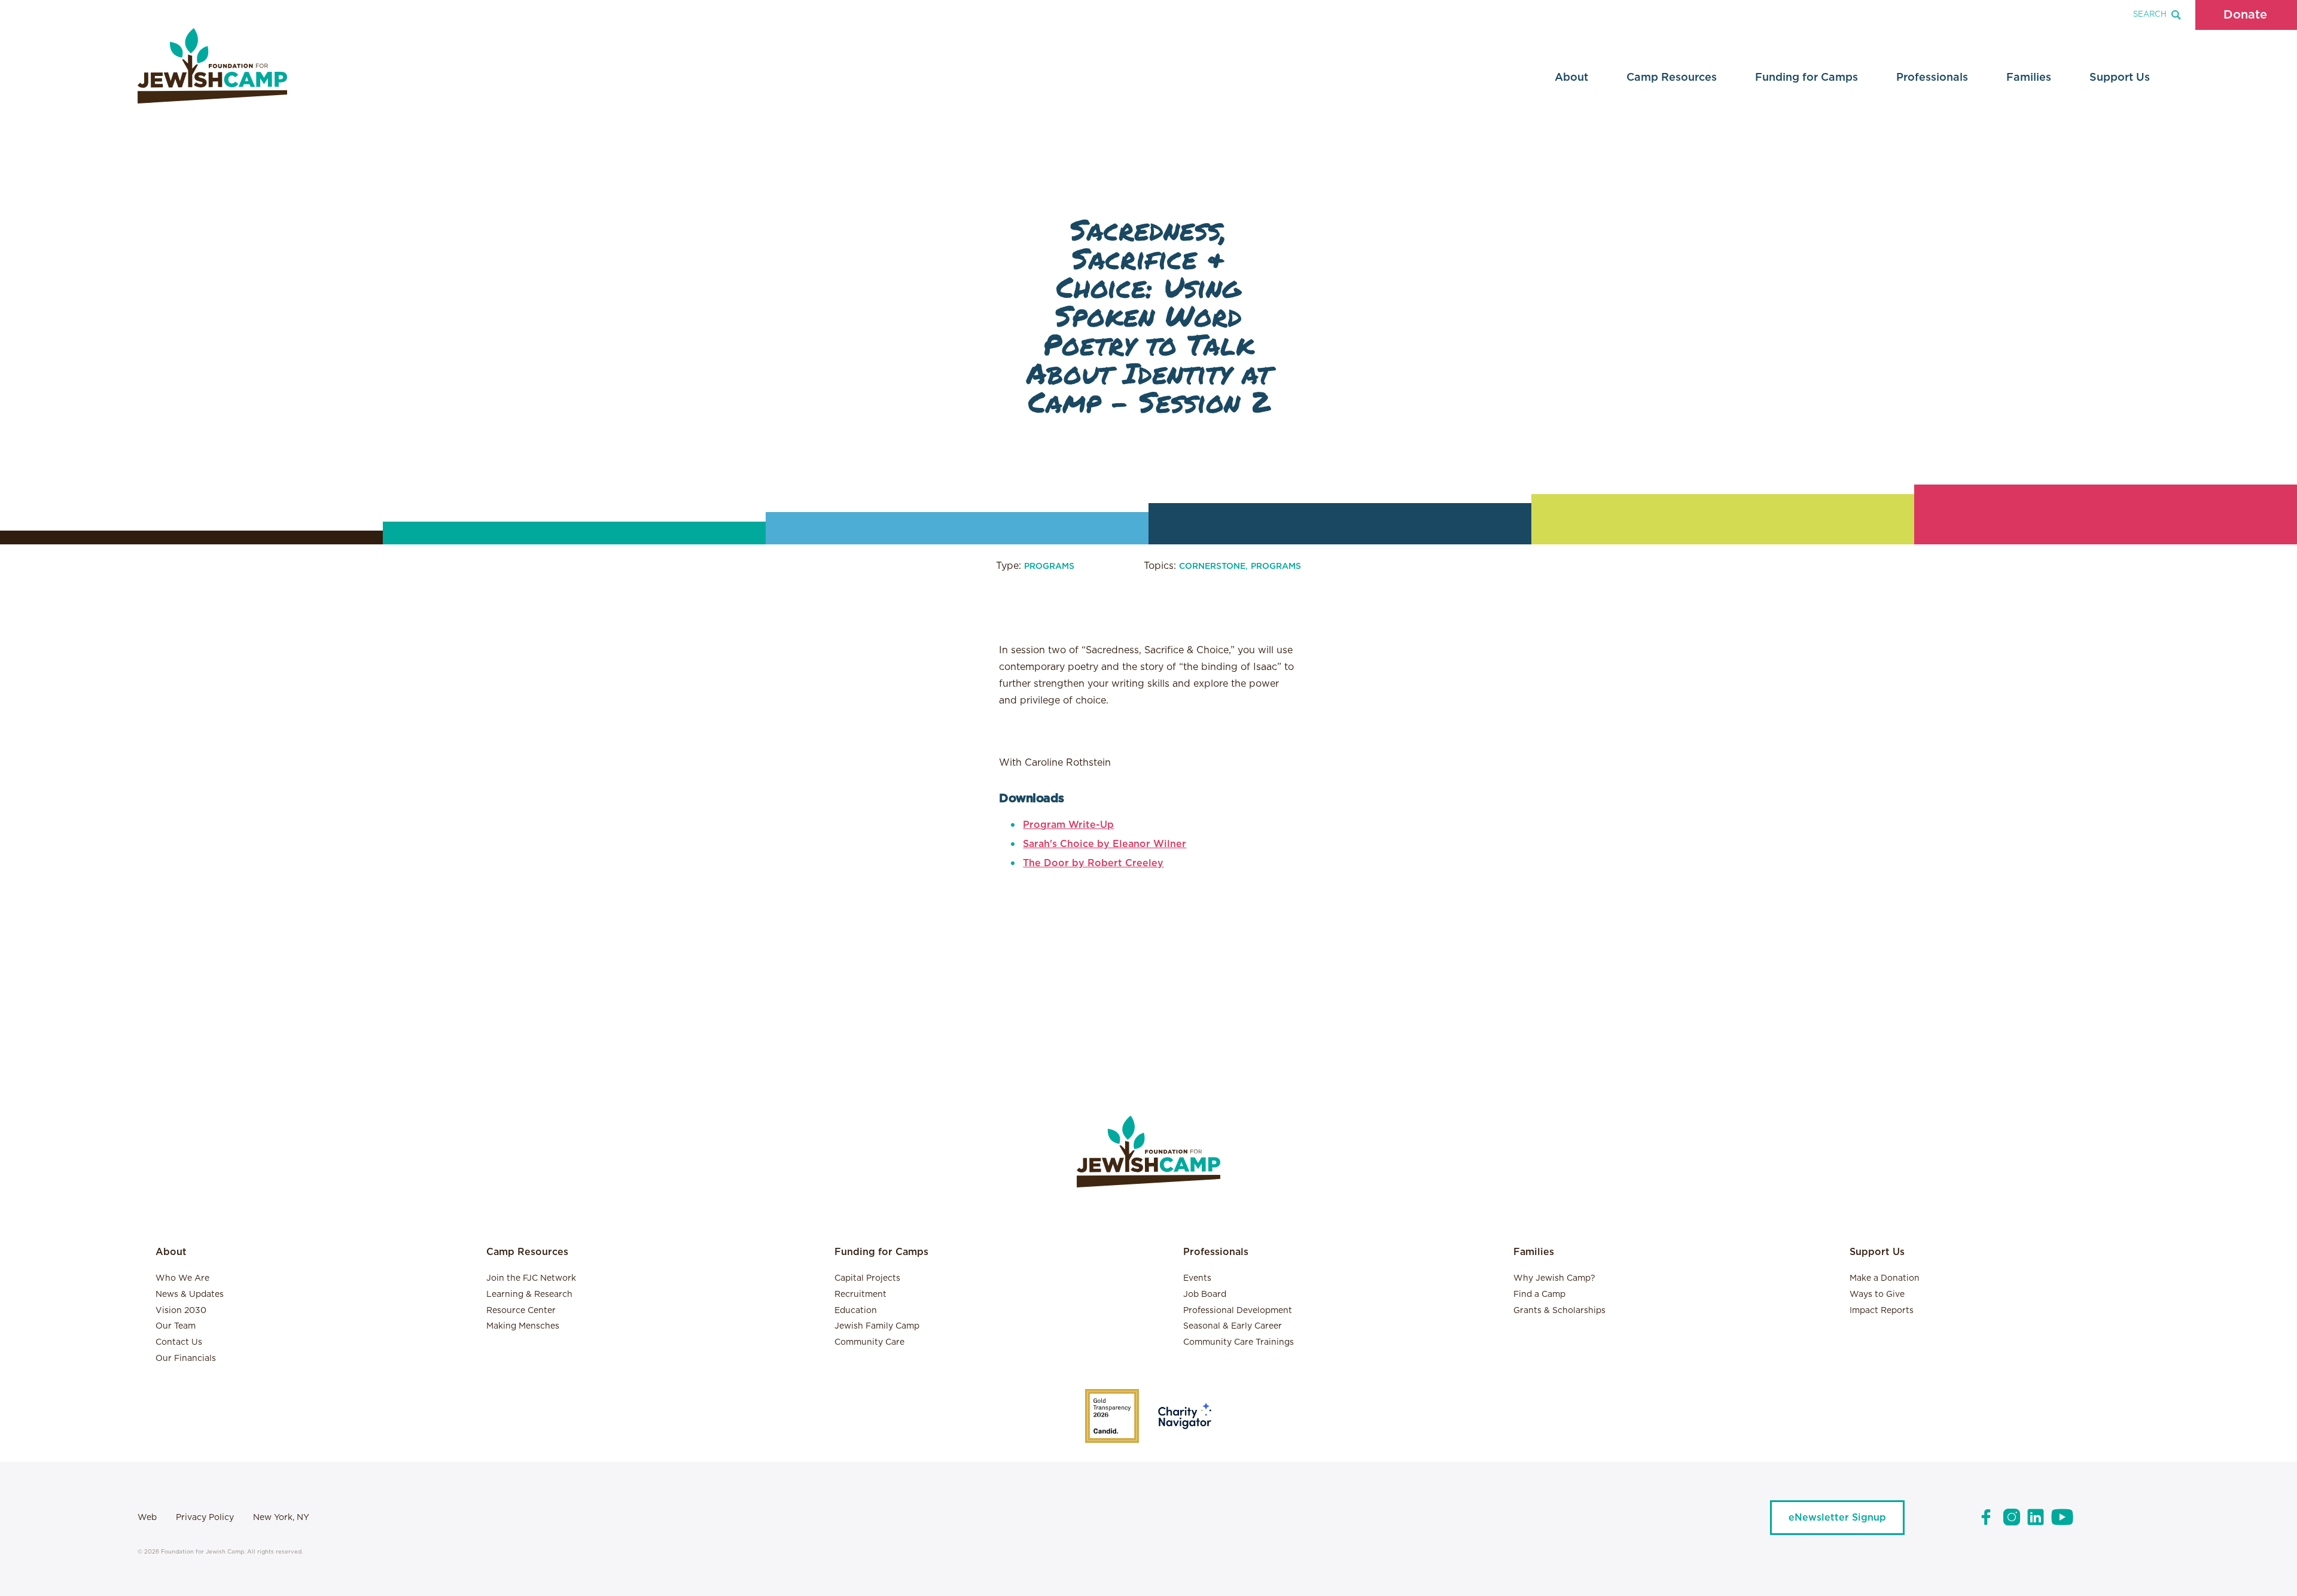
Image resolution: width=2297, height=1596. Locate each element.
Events (1197, 1278)
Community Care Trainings (1239, 1342)
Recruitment (860, 1295)
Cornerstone (1212, 566)
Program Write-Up (1068, 825)
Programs (1049, 566)
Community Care (869, 1342)
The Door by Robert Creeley (1093, 863)
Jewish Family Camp (877, 1326)
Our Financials (186, 1359)
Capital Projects (867, 1278)
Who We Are (182, 1278)
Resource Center (521, 1311)
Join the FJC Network (531, 1278)
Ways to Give (1877, 1295)
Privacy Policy (205, 1518)
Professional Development (1238, 1311)
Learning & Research (529, 1295)
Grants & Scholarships (1559, 1311)
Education (856, 1311)
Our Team (176, 1326)
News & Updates (190, 1295)
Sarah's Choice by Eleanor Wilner (1105, 844)
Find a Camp (1539, 1295)
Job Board (1205, 1295)
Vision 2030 (181, 1311)
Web (147, 1518)
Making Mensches (523, 1326)
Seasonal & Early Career (1233, 1326)
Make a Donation (1885, 1278)
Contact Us (179, 1342)
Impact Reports (1882, 1311)
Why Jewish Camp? (1554, 1278)
